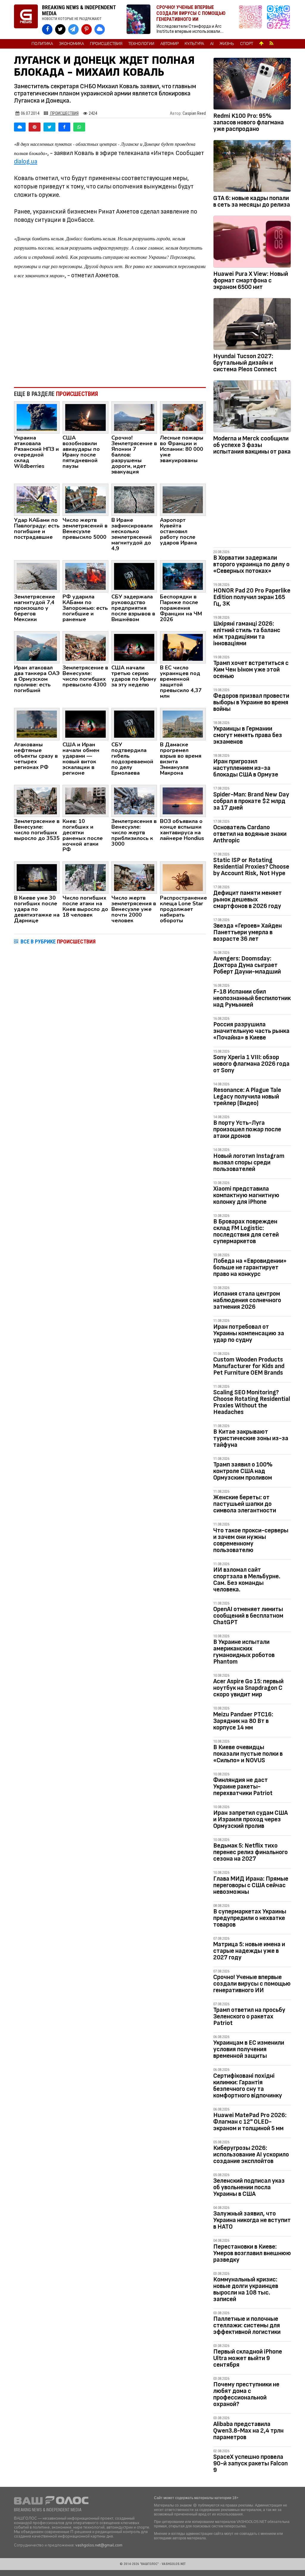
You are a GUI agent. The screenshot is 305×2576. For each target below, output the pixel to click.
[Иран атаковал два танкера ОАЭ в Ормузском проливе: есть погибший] (37, 647)
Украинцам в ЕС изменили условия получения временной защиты (249, 2049)
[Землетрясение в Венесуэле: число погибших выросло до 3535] (37, 800)
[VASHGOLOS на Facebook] (47, 29)
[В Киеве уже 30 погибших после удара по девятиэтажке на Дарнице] (37, 877)
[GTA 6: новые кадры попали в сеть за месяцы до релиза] (252, 167)
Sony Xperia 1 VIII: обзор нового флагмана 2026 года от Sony (251, 1064)
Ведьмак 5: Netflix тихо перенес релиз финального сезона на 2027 (250, 1852)
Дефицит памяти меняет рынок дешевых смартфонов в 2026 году (248, 899)
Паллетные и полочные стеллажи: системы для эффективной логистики (247, 2325)
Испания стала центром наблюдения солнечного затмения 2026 (247, 1300)
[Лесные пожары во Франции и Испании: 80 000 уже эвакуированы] (183, 417)
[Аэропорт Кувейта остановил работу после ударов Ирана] (183, 499)
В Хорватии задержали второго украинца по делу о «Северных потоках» (251, 564)
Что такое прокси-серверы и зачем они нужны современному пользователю (251, 1540)
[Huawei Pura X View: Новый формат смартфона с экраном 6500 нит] (252, 243)
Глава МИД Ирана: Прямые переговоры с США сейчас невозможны (251, 1885)
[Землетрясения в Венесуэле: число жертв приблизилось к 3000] (134, 800)
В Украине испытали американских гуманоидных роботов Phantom (244, 1652)
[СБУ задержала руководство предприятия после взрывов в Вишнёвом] (134, 576)
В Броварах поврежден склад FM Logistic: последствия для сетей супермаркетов (246, 1231)
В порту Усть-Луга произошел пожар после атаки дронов (247, 1129)
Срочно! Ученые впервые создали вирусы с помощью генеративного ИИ (252, 1984)
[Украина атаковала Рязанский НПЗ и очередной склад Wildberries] (37, 417)
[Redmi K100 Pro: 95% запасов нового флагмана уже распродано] (252, 85)
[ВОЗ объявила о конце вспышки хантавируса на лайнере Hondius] (183, 800)
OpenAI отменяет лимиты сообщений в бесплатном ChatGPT (248, 1616)
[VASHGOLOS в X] (60, 29)
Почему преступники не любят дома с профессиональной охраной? (246, 2394)
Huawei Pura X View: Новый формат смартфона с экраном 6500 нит (251, 280)
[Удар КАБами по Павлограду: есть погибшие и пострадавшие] (37, 499)
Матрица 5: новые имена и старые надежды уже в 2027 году (249, 1951)
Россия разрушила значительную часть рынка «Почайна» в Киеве (251, 1031)
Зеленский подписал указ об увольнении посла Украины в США (249, 2187)
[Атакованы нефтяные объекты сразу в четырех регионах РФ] (37, 724)
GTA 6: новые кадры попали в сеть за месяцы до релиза (252, 201)
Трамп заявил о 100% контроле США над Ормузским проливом (243, 1471)
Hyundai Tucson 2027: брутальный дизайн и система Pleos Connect (245, 363)
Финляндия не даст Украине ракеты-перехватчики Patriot (243, 1787)
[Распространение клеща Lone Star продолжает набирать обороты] (183, 877)
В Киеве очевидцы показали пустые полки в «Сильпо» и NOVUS (248, 1754)
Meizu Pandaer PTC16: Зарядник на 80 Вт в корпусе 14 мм (243, 1721)
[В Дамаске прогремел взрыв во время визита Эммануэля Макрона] (183, 724)
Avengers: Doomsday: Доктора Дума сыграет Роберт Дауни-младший (247, 965)
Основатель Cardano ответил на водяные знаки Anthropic (250, 834)
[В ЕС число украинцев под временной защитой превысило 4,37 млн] (183, 647)
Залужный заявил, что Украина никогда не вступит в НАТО (252, 2220)
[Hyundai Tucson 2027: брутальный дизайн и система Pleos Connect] (252, 325)
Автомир (169, 44)
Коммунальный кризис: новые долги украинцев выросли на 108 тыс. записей (246, 2289)
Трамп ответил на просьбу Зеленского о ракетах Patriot (249, 2016)
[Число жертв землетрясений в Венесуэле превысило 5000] (85, 499)
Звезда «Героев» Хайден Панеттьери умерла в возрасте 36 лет (248, 932)
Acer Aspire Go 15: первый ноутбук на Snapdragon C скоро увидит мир (248, 1688)
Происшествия (106, 44)
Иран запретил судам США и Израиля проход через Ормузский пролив (250, 1819)
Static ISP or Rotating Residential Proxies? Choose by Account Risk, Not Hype (251, 867)
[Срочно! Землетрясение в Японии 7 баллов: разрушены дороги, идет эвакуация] (134, 417)
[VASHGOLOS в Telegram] (73, 29)
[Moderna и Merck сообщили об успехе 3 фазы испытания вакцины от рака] (252, 407)
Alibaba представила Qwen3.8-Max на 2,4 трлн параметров (248, 2431)
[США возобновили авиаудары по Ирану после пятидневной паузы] (85, 417)
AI (212, 44)
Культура (194, 44)
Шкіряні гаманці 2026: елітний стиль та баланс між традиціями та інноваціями (247, 633)
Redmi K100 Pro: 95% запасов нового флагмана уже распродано (249, 122)
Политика (42, 44)
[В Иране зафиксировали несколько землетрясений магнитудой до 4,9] (134, 499)
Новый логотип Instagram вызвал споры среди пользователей (249, 1162)
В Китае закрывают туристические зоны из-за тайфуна (251, 1438)
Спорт (247, 44)
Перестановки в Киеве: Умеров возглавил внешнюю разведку (252, 2253)
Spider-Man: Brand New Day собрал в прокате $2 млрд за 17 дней (251, 801)
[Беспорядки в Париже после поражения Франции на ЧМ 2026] (183, 576)
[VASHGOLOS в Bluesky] (100, 29)
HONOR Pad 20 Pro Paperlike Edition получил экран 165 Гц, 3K (252, 597)
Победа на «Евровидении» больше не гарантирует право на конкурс (250, 1267)
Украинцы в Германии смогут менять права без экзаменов (248, 735)
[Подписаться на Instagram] (252, 20)
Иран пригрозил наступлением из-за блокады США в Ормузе (246, 768)
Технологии (141, 44)
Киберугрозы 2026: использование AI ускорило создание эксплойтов (251, 2155)
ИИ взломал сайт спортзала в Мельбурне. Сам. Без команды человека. (247, 1580)
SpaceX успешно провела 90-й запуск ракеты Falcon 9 (250, 2463)
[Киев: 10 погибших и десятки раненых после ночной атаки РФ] (85, 800)
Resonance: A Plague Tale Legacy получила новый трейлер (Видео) (247, 1097)
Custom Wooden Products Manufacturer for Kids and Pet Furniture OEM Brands (249, 1366)
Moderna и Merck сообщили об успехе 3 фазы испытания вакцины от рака (252, 445)
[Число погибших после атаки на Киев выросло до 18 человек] (85, 877)
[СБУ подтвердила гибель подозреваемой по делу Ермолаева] (134, 724)
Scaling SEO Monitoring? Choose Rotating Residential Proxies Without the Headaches (252, 1402)
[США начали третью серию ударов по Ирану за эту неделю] (134, 647)
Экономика (71, 44)
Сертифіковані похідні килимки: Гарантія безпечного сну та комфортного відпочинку (248, 2086)
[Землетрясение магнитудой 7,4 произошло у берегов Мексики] (37, 576)
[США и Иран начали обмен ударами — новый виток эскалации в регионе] (85, 724)
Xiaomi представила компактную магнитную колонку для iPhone (246, 1195)
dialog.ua (26, 161)
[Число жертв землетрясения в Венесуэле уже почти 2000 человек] (134, 877)
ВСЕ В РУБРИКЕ (58, 942)
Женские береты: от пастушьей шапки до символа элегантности (245, 1504)
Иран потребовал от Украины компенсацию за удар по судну (249, 1333)
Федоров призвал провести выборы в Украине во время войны (251, 702)
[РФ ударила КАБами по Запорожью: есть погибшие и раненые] (85, 576)
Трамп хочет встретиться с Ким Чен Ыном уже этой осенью (251, 670)
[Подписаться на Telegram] (278, 20)
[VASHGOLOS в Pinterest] (87, 29)
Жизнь (227, 44)
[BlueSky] (20, 127)
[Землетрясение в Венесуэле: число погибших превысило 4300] (85, 647)
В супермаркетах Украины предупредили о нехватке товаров (250, 1918)
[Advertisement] (110, 333)
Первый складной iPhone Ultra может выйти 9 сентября (248, 2358)
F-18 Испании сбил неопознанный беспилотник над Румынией (252, 998)
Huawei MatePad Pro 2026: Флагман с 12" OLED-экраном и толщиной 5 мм (250, 2122)
